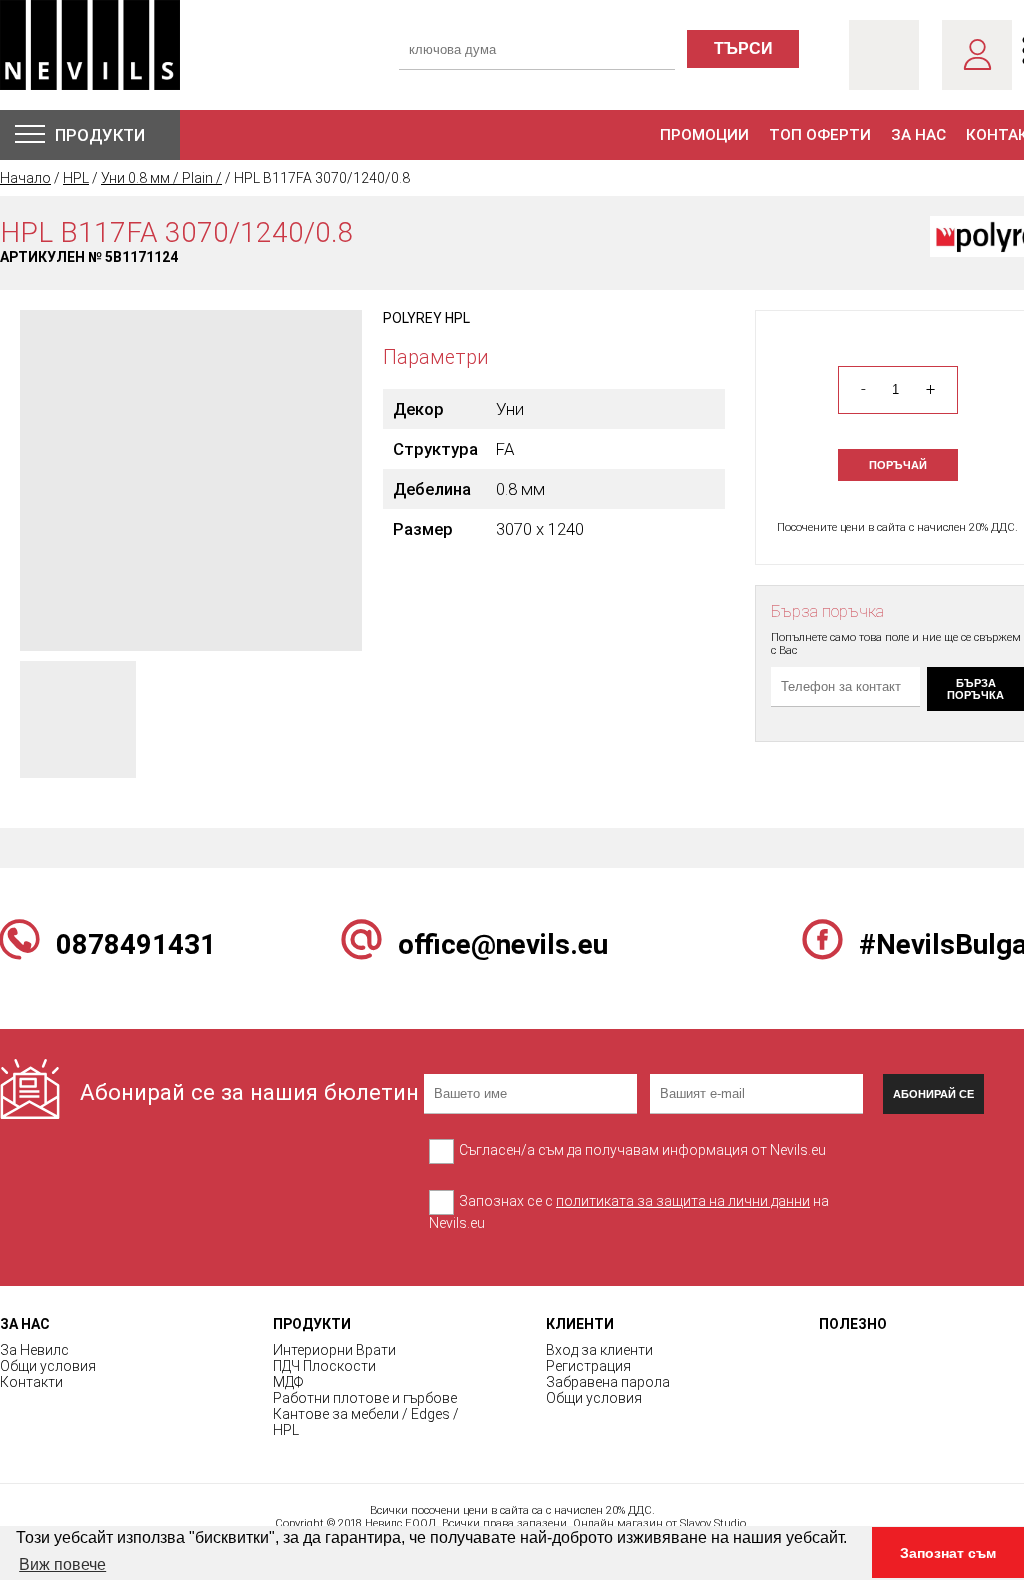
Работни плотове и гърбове (365, 1398)
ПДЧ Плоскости (324, 1366)
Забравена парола (608, 1382)
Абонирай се (933, 1094)
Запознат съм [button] (948, 1553)
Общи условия (48, 1366)
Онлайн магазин (618, 1523)
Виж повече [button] (62, 1564)
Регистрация (588, 1366)
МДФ (288, 1382)
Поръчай (898, 465)
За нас (918, 135)
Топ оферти (820, 135)
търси (743, 48)
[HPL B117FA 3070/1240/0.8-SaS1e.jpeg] (191, 479)
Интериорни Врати (334, 1350)
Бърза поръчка (975, 689)
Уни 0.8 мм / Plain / (161, 178)
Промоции (704, 135)
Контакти (31, 1382)
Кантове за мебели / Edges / (366, 1414)
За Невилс (34, 1350)
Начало (25, 178)
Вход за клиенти (599, 1350)
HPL (76, 178)
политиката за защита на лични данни (683, 1201)
